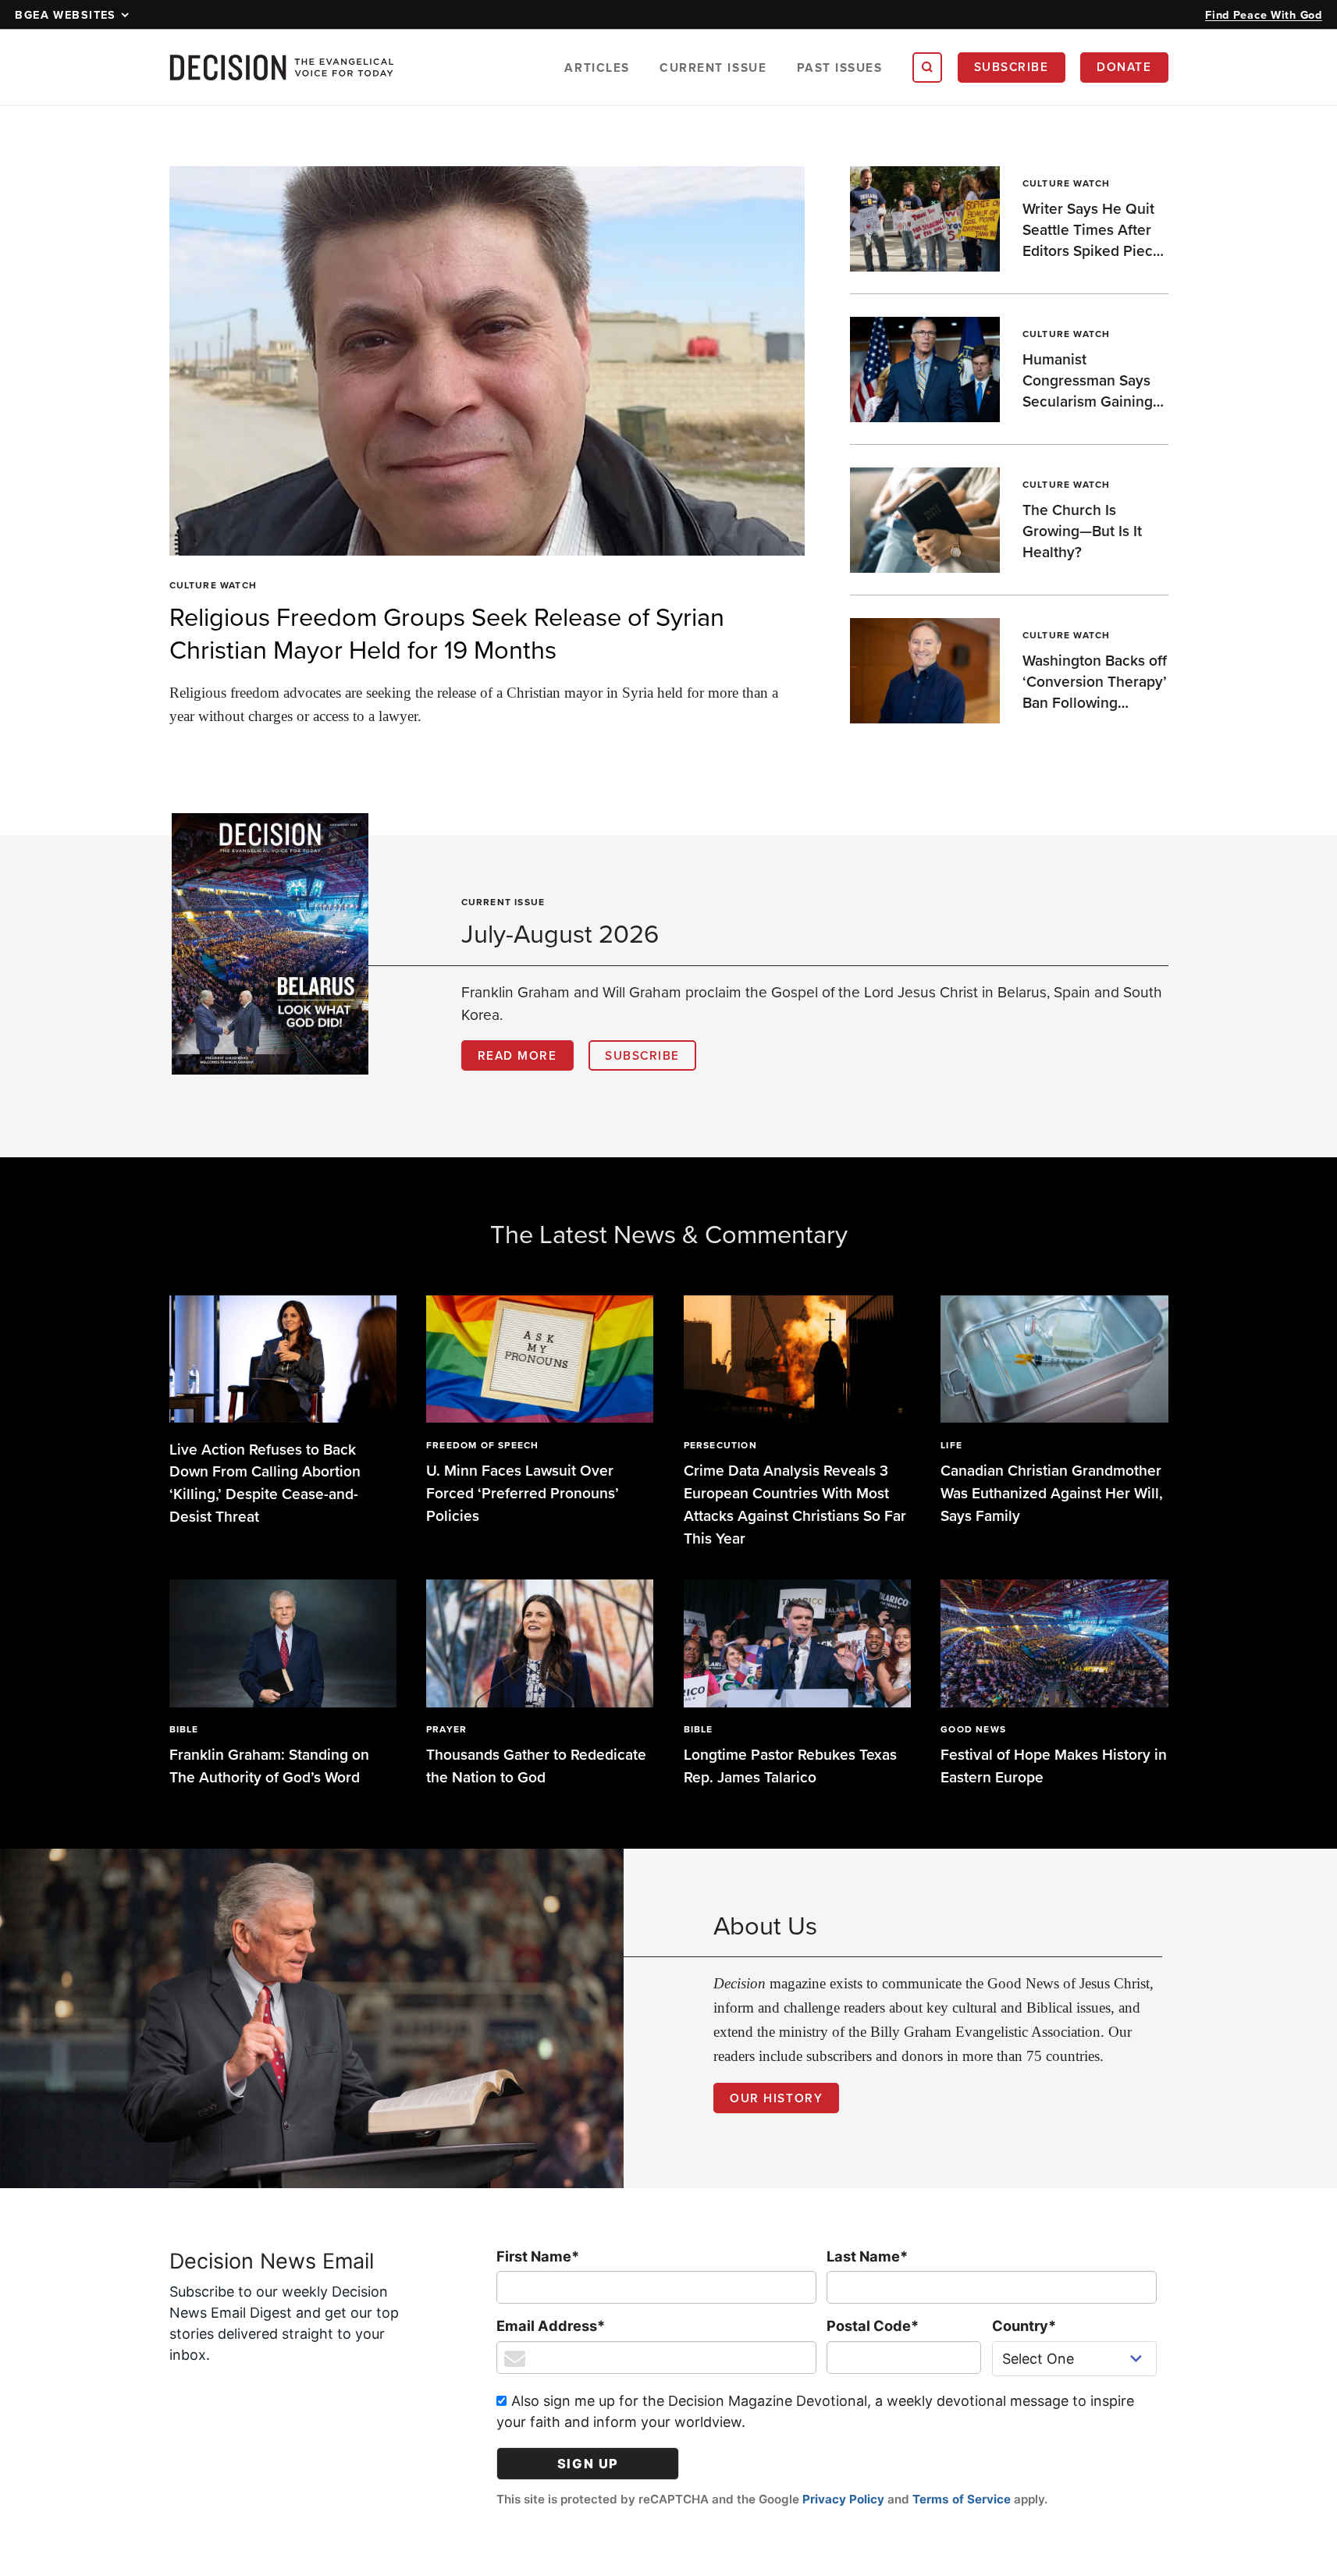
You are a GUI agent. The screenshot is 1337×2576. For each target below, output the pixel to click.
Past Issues (840, 68)
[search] (928, 67)
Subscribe (1012, 66)
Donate (1124, 66)
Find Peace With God (1264, 14)
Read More (517, 1055)
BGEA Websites (66, 14)
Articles (597, 68)
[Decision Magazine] (282, 68)
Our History (776, 2098)
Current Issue (713, 68)
